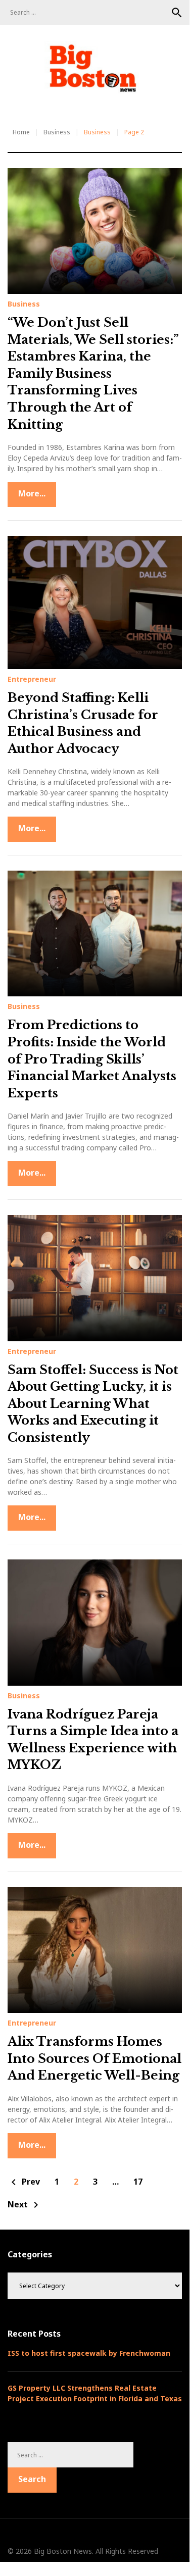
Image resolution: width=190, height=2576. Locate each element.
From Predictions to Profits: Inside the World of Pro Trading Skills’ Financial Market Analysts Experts (92, 1059)
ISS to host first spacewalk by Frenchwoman (89, 2353)
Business (57, 132)
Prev (24, 2182)
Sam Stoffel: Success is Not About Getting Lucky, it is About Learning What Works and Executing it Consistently (93, 1404)
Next (25, 2205)
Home (21, 132)
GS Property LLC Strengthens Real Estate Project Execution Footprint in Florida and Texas (95, 2393)
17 (138, 2182)
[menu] (20, 103)
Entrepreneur (32, 679)
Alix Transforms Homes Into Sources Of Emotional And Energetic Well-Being (94, 2058)
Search (177, 13)
